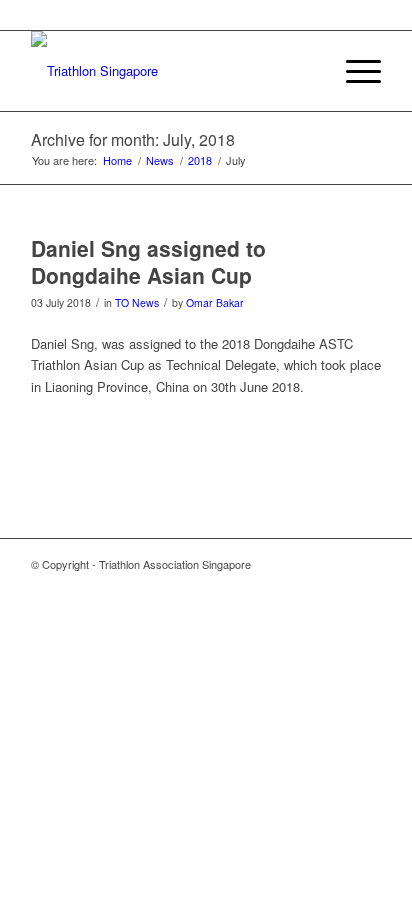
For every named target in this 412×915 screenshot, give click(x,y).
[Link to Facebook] (336, 564)
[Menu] (353, 71)
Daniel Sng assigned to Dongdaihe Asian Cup (148, 261)
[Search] (306, 71)
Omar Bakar (215, 302)
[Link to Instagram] (366, 564)
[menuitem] (306, 71)
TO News (137, 302)
